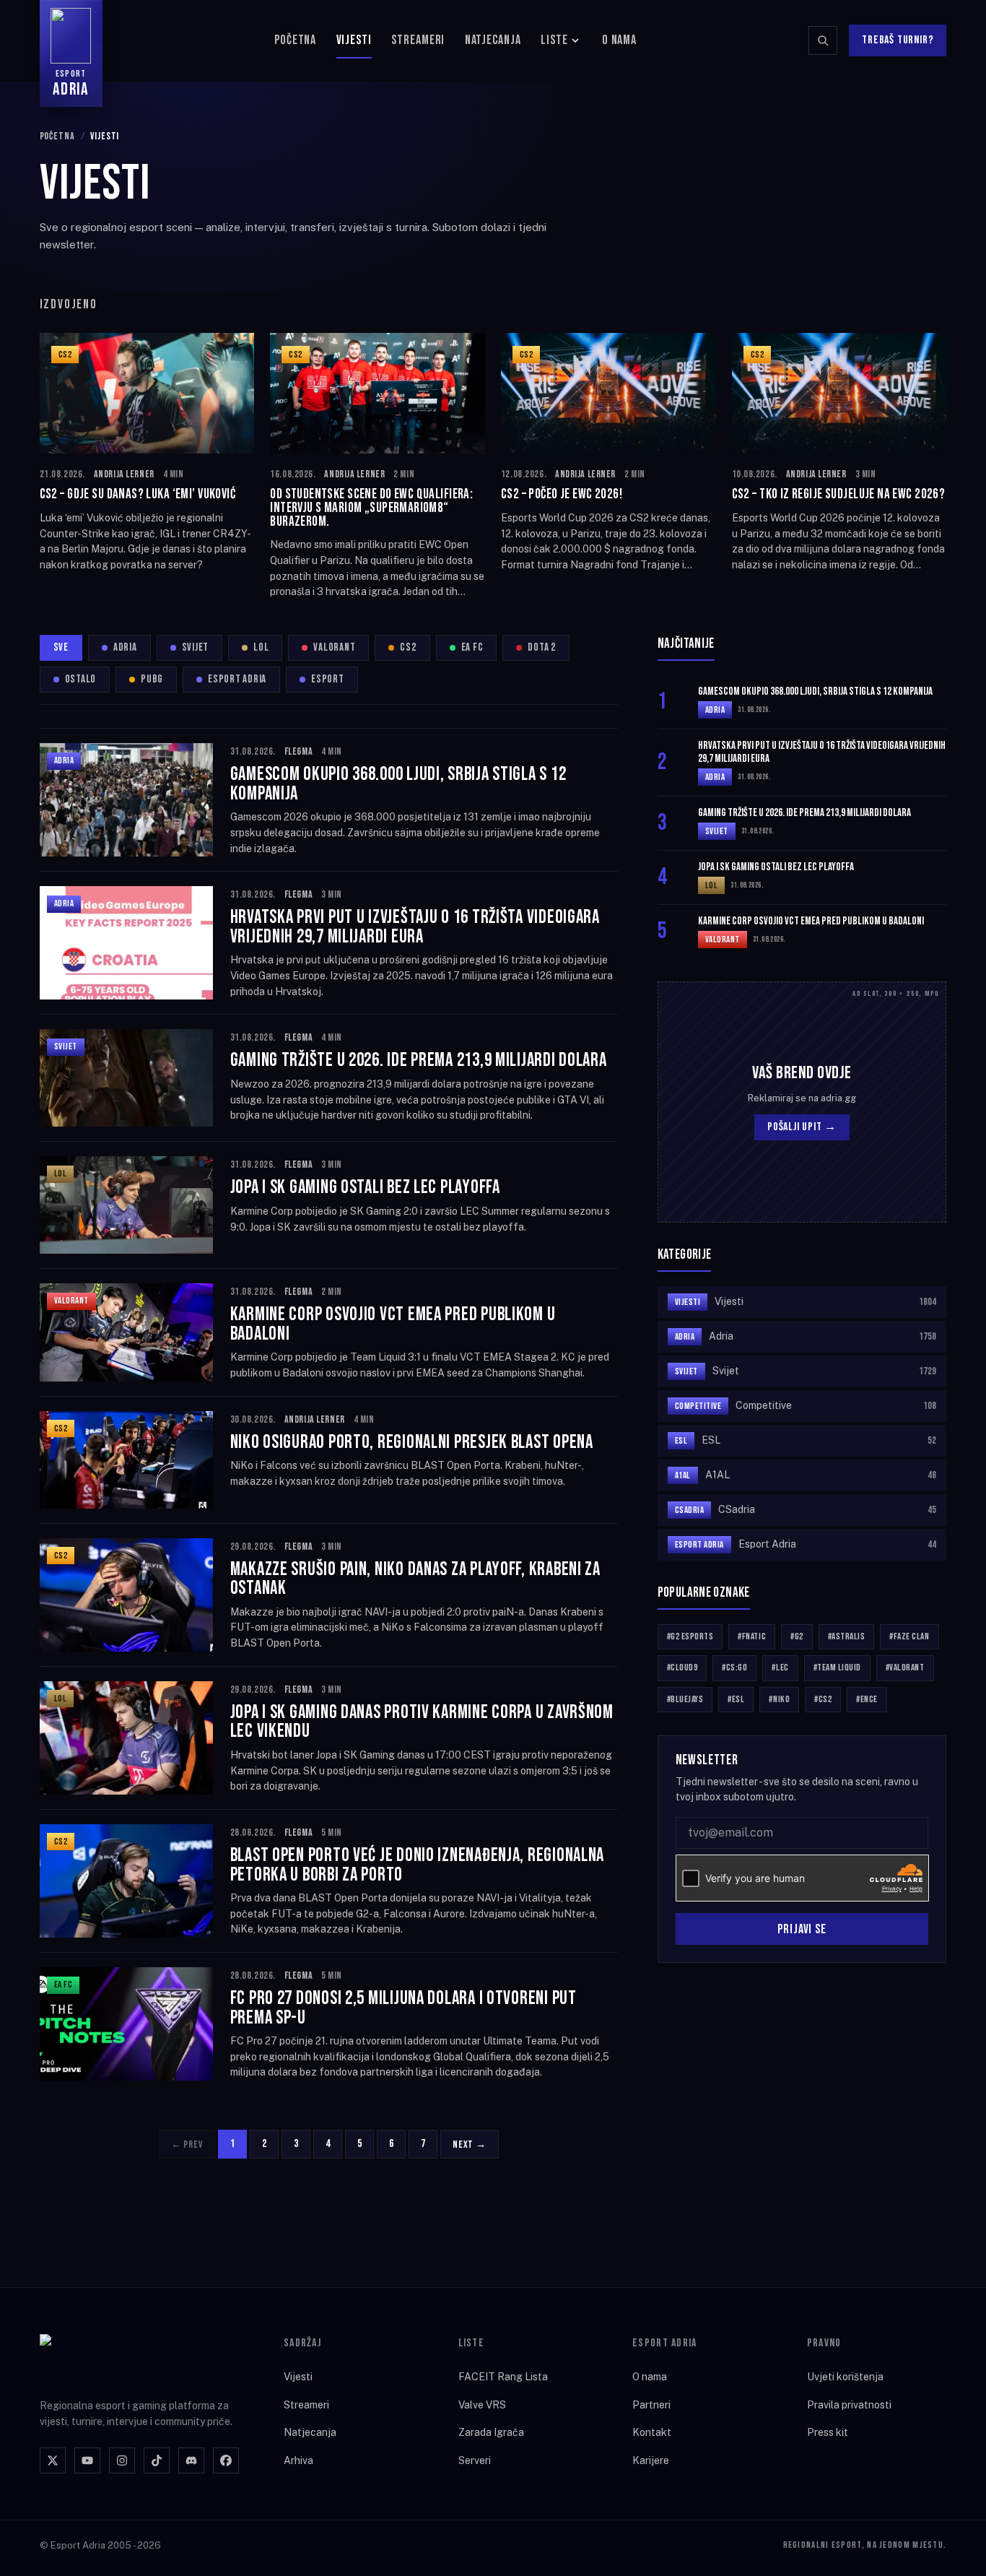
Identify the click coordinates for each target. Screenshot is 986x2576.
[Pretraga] (823, 40)
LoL (261, 647)
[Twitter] (53, 2460)
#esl (736, 1699)
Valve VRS (482, 2405)
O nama (619, 40)
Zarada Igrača (491, 2432)
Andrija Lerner (124, 474)
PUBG (152, 679)
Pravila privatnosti (849, 2405)
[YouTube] (87, 2460)
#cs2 (823, 1699)
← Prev (187, 2145)
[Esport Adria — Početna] (98, 2357)
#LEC (780, 1668)
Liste (554, 40)
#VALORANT (905, 1668)
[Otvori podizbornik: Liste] (575, 40)
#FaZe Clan (909, 1636)
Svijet (196, 647)
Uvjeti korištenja (845, 2377)
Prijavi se (802, 1929)
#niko (779, 1699)
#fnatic (752, 1636)
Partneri (651, 2405)
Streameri (418, 40)
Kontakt (652, 2432)
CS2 (408, 647)
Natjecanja (493, 40)
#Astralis (847, 1636)
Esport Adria (237, 679)
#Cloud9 (682, 1668)
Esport (328, 679)
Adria (125, 647)
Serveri (475, 2460)
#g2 (797, 1636)
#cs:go (734, 1668)
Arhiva (298, 2460)
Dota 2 (542, 647)
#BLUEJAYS (685, 1699)
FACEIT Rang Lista (503, 2377)
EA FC (472, 647)
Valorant (334, 647)
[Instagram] (122, 2460)
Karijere (651, 2460)
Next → (470, 2145)
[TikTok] (157, 2460)
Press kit (828, 2432)
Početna (295, 40)
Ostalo (81, 679)
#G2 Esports (690, 1636)
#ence (867, 1699)
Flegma (298, 751)
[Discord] (191, 2460)
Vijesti (354, 40)
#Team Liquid (837, 1668)
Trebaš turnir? (898, 40)
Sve (61, 647)
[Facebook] (226, 2460)
